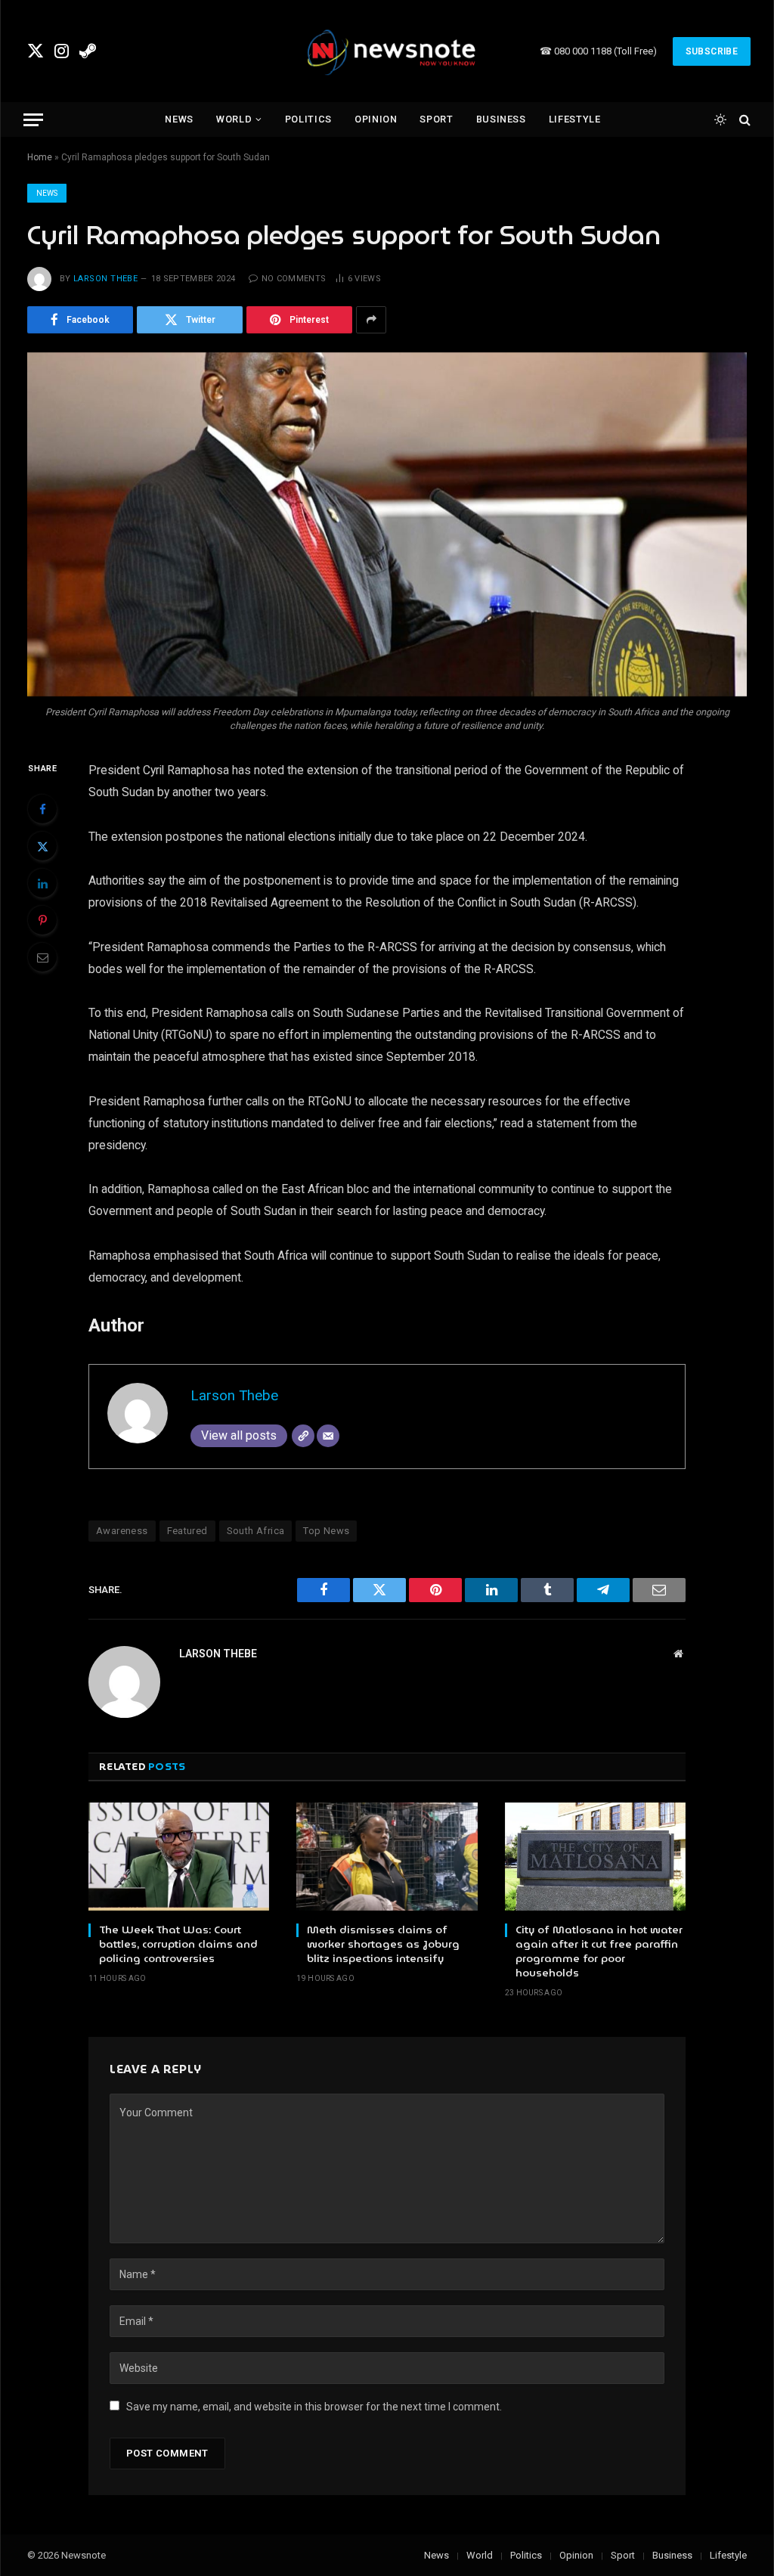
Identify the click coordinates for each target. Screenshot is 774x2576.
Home (40, 157)
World (234, 119)
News (179, 119)
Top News (326, 1531)
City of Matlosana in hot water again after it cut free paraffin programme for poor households (599, 1951)
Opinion (376, 119)
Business (501, 119)
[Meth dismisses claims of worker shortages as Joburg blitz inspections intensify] (387, 1856)
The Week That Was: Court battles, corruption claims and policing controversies (178, 1944)
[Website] (303, 1436)
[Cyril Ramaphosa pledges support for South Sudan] (387, 524)
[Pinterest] (42, 920)
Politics (308, 119)
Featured (187, 1531)
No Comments (294, 279)
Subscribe (712, 51)
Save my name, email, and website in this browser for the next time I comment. (314, 2407)
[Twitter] (42, 846)
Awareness (122, 1531)
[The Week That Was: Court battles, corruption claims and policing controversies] (179, 1856)
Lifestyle (575, 119)
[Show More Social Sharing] (371, 320)
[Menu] (33, 120)
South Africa (256, 1531)
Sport (436, 119)
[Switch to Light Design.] (720, 119)
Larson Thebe (105, 279)
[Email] (42, 957)
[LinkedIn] (42, 883)
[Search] (743, 120)
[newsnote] (387, 51)
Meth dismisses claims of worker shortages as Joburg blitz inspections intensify (383, 1944)
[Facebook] (42, 809)
